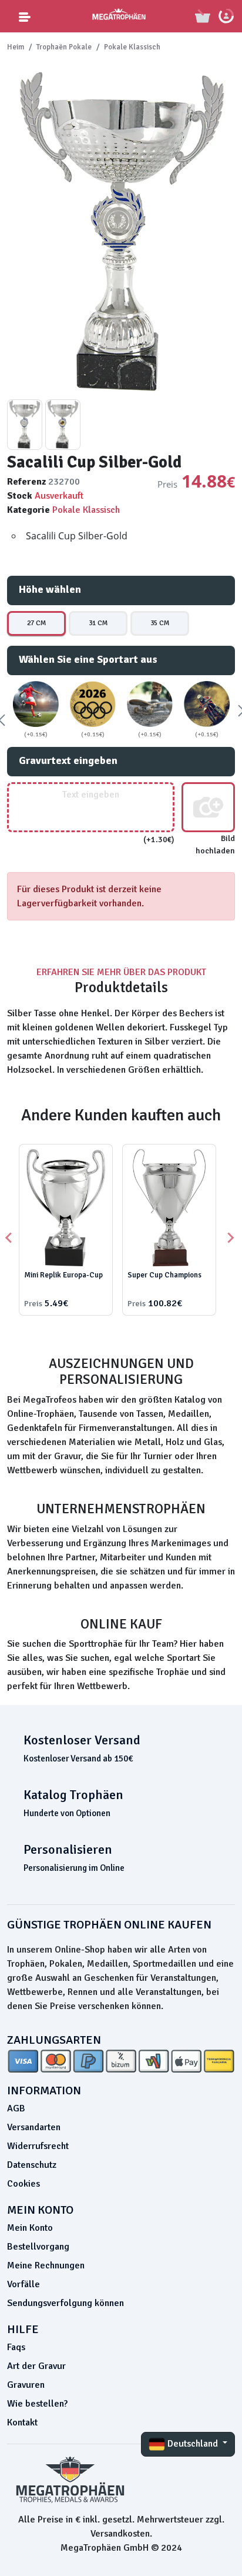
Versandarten (34, 2127)
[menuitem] (25, 425)
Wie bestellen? (37, 2404)
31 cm (98, 623)
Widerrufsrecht (38, 2146)
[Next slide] (230, 1238)
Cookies (23, 2184)
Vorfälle (23, 2284)
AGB (16, 2108)
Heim (16, 47)
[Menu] (25, 16)
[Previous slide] (9, 1238)
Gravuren (26, 2385)
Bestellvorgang (38, 2247)
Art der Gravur (36, 2366)
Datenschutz (32, 2165)
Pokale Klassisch (132, 47)
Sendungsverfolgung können (65, 2303)
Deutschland (193, 2444)
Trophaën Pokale (64, 47)
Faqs (16, 2347)
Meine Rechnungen (46, 2265)
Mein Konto (30, 2228)
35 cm (160, 623)
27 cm (36, 623)
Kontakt (22, 2422)
